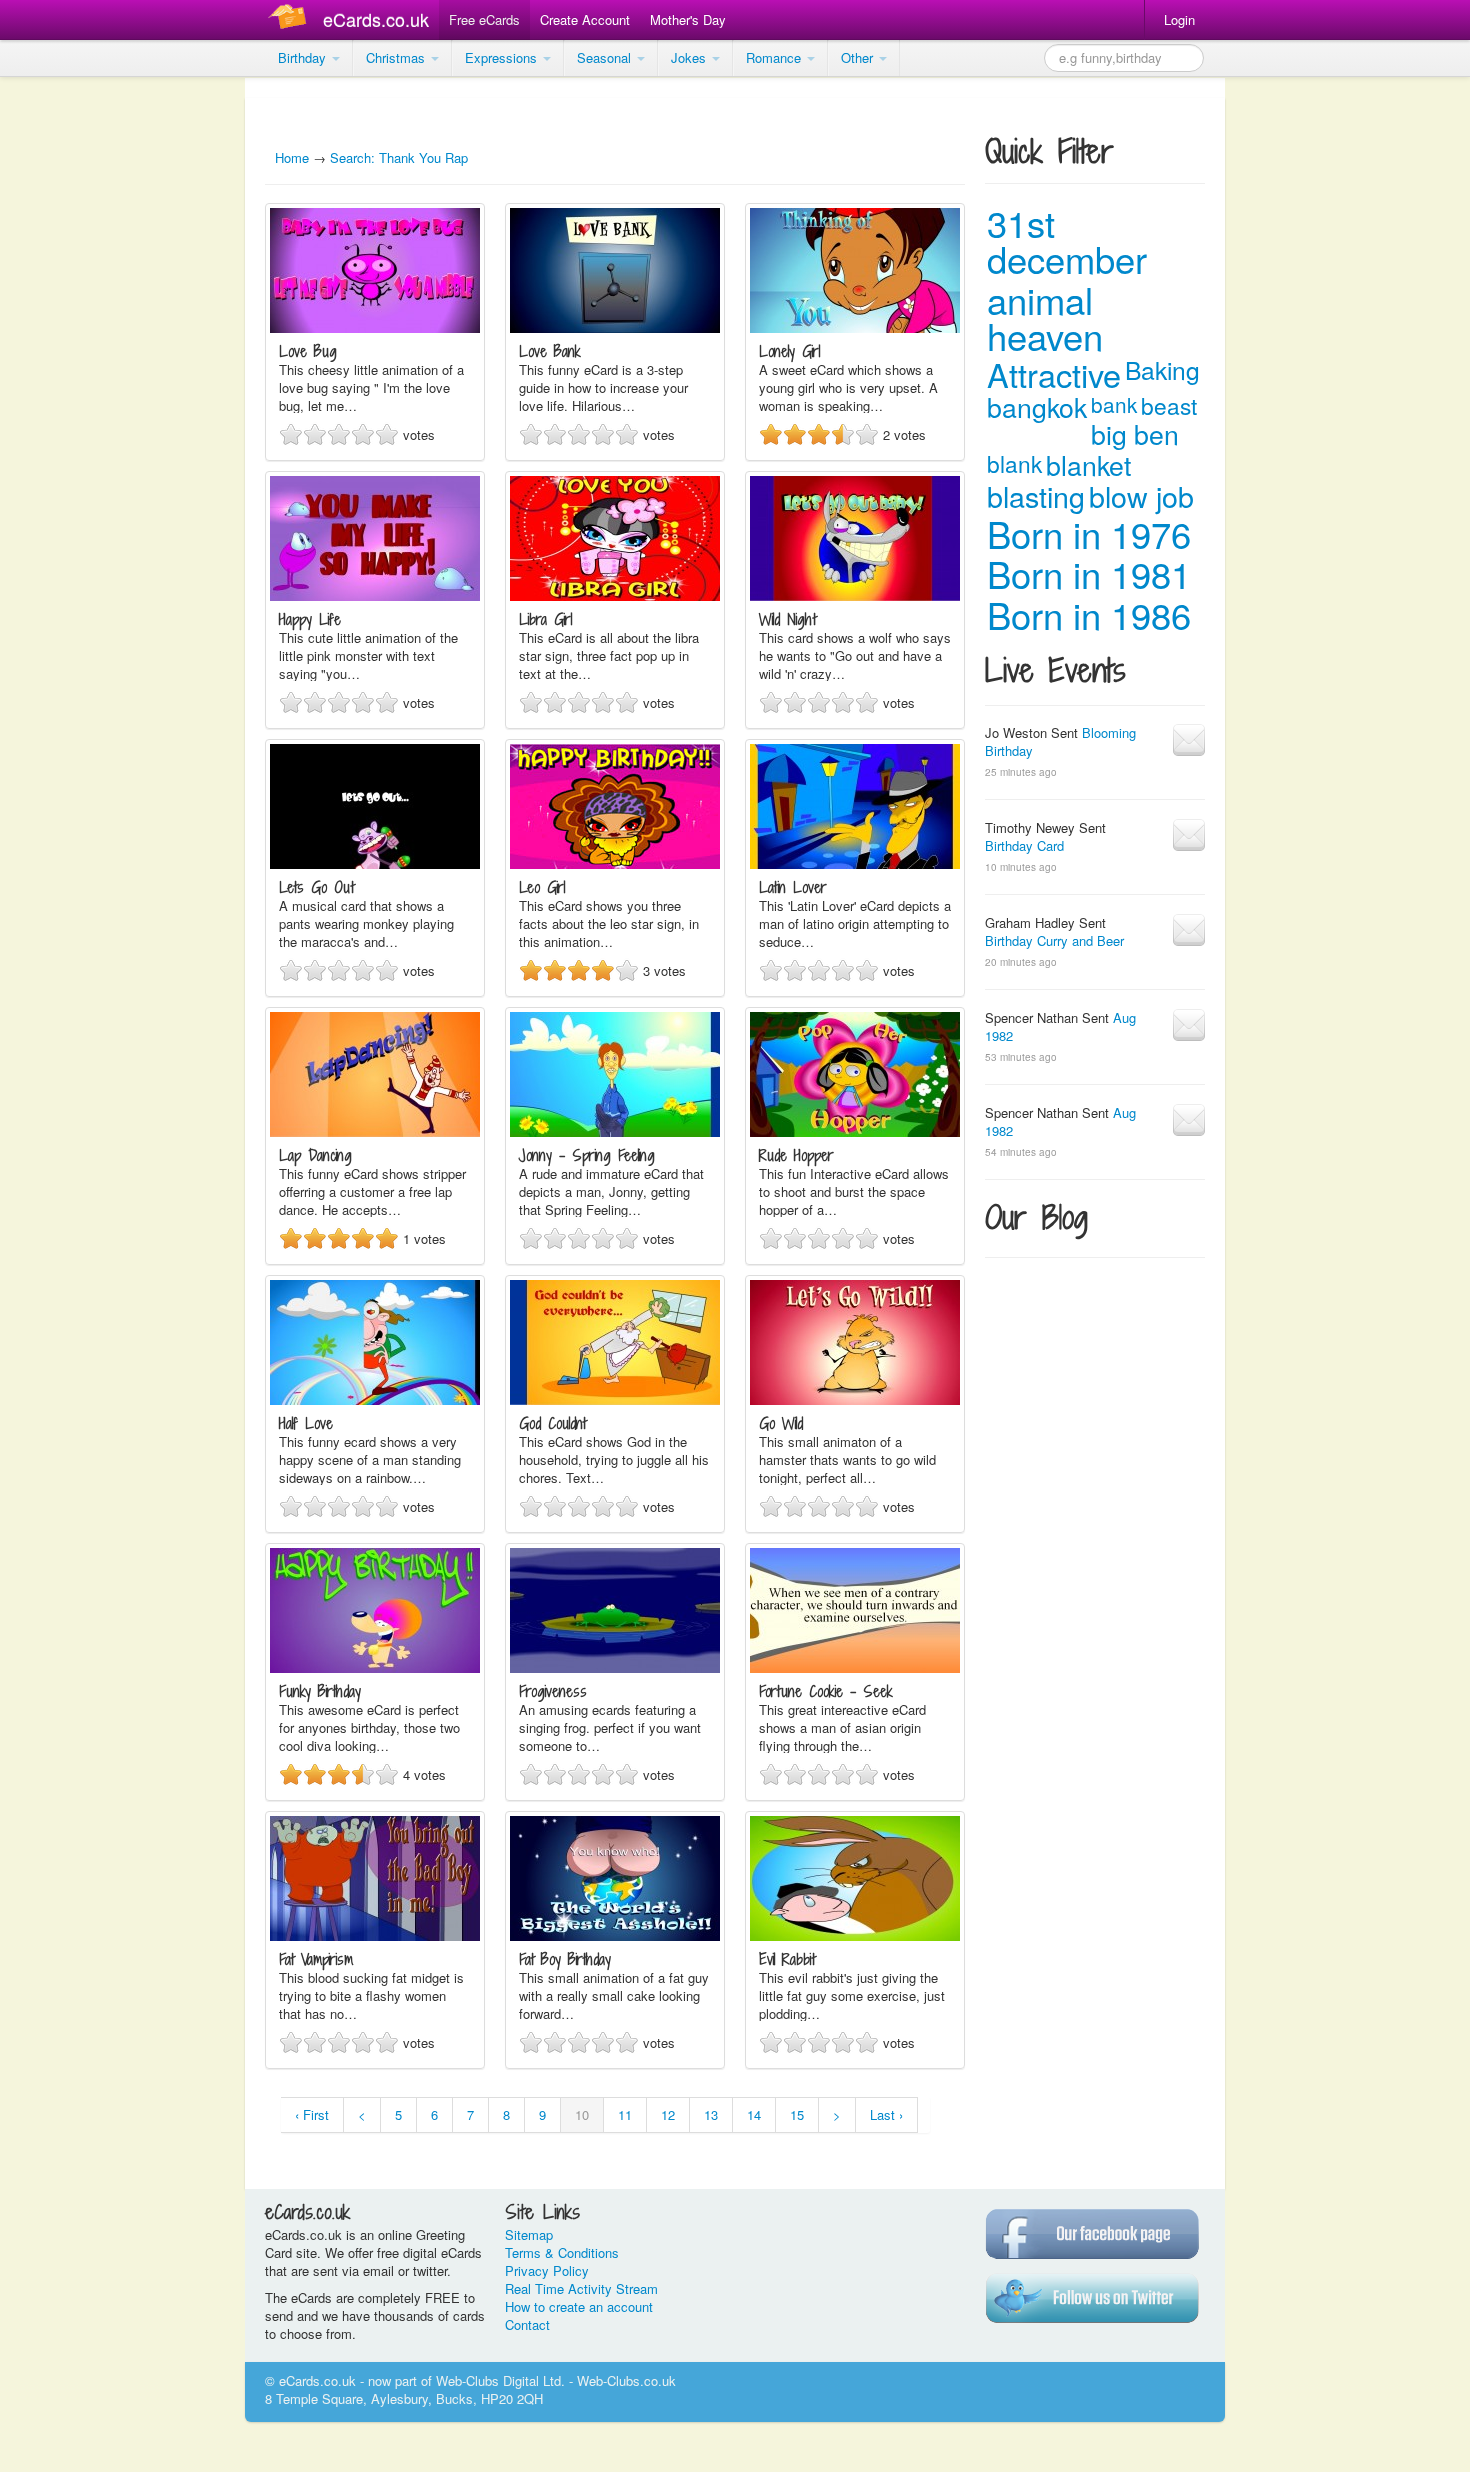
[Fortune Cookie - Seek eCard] (855, 1667)
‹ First (312, 2114)
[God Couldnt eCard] (615, 1399)
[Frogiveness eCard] (615, 1667)
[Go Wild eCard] (855, 1399)
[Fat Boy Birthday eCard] (615, 1935)
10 (582, 2114)
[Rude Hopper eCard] (855, 1131)
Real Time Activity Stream (581, 2288)
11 (625, 2114)
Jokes (690, 57)
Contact (527, 2324)
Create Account (585, 19)
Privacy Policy (547, 2270)
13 (711, 2114)
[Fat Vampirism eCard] (375, 1935)
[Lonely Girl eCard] (855, 327)
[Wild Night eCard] (855, 595)
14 (754, 2114)
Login (1179, 19)
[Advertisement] (80, 380)
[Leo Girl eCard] (615, 863)
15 (797, 2114)
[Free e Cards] (291, 19)
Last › (886, 2114)
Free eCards (484, 19)
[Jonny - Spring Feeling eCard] (615, 1131)
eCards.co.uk (376, 19)
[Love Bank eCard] (615, 327)
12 (668, 2114)
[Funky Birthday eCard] (375, 1667)
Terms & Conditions (562, 2252)
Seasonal (606, 57)
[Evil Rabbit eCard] (855, 1935)
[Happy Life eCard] (375, 595)
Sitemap (529, 2234)
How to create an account (579, 2306)
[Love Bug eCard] (375, 327)
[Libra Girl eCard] (615, 595)
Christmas (397, 57)
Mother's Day (688, 19)
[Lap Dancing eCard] (375, 1131)
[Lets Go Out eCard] (375, 863)
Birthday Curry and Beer (1054, 940)
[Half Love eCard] (375, 1399)
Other (859, 57)
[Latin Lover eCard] (855, 863)
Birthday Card (1024, 845)
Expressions (503, 57)
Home (292, 157)
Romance (775, 57)
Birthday (304, 57)
